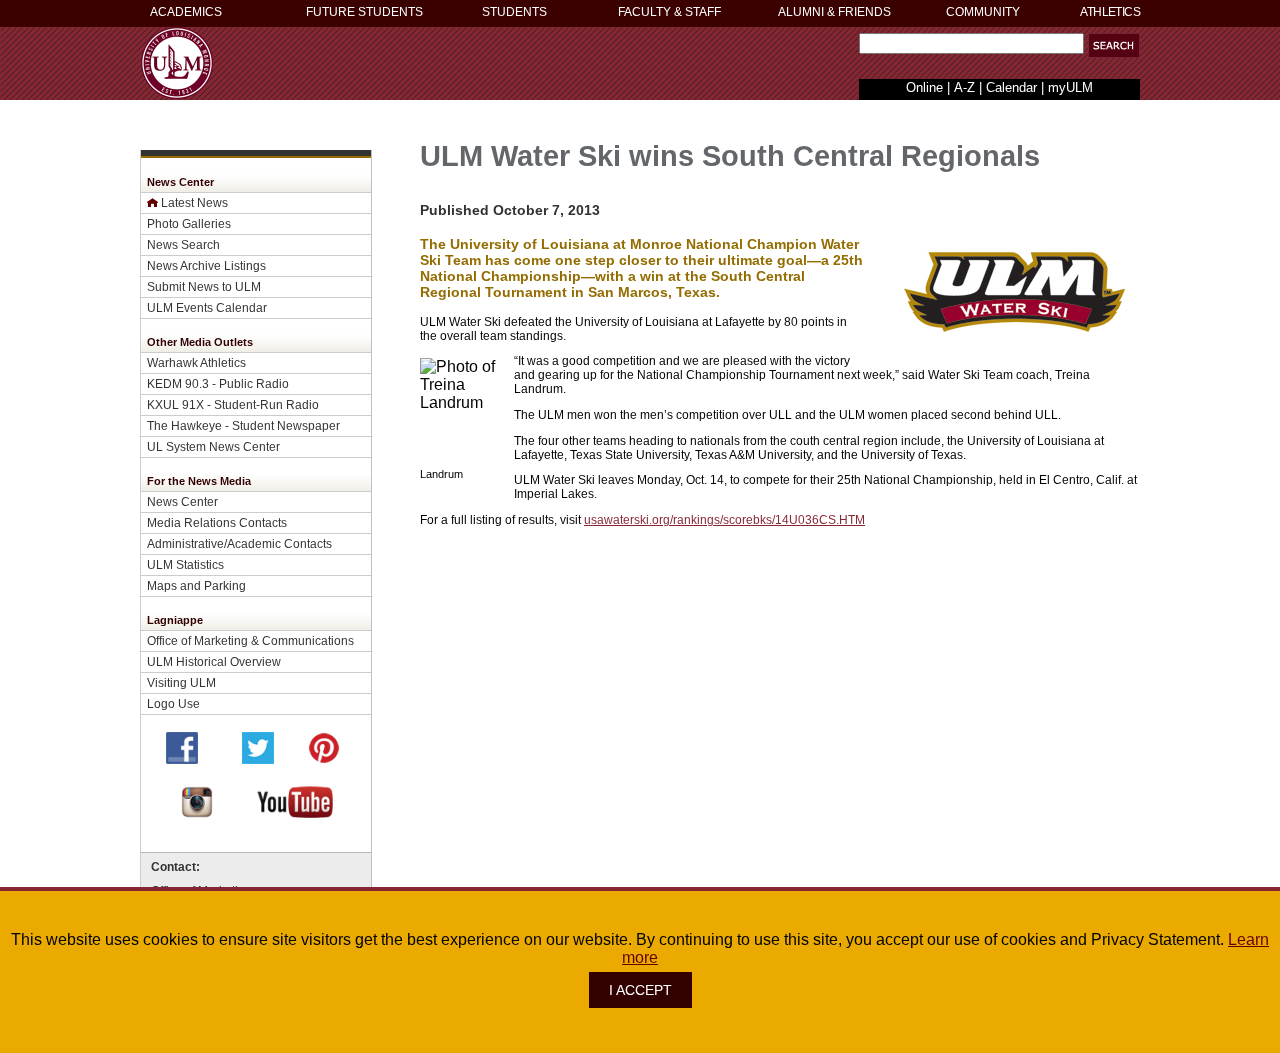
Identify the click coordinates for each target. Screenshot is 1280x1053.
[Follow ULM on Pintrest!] (324, 758)
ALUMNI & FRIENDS (834, 12)
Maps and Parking (196, 585)
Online (924, 87)
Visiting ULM (181, 682)
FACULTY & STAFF (669, 12)
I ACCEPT (640, 990)
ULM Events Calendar (207, 307)
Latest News (194, 202)
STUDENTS (514, 12)
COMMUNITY (983, 12)
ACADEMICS (186, 12)
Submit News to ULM (204, 286)
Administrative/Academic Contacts (239, 543)
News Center (182, 501)
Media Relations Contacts (217, 522)
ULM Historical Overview (214, 661)
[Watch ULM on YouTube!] (295, 812)
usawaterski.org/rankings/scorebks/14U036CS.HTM (724, 519)
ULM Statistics (185, 564)
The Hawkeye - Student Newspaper (243, 425)
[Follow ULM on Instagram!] (197, 812)
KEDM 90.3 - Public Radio (218, 383)
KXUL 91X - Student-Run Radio (233, 404)
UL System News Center (213, 446)
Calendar (1011, 87)
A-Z (964, 87)
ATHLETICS (1110, 12)
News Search (183, 244)
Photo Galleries (189, 223)
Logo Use (173, 703)
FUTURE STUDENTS (364, 12)
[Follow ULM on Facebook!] (182, 758)
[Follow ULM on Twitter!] (258, 758)
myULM (1070, 87)
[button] (1114, 45)
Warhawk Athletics (196, 362)
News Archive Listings (206, 265)
